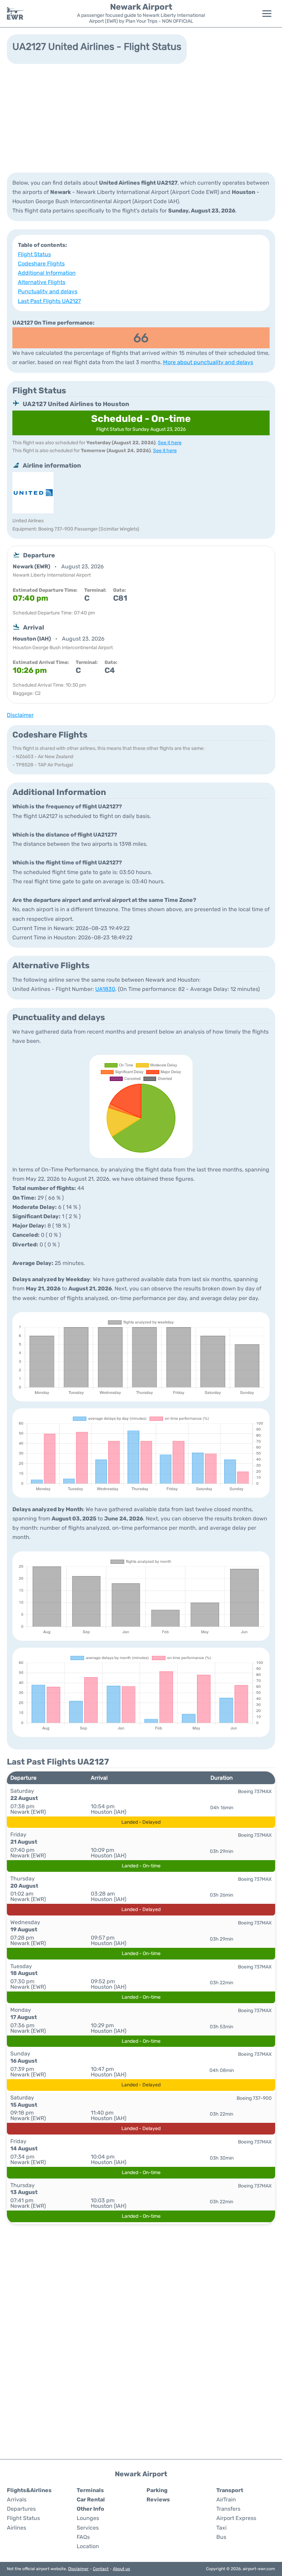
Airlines (17, 2528)
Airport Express (236, 2518)
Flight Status (34, 254)
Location (88, 2546)
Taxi (221, 2528)
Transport (230, 2490)
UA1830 (105, 989)
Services (88, 2528)
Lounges (88, 2518)
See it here (170, 443)
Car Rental (91, 2499)
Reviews (158, 2499)
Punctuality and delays (48, 291)
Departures (21, 2509)
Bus (221, 2537)
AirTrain (226, 2499)
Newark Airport (141, 7)
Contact (101, 2569)
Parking (157, 2490)
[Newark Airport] (15, 13)
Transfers (228, 2509)
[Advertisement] (141, 118)
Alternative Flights (42, 282)
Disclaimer (78, 2569)
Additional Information (47, 273)
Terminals (90, 2490)
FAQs (83, 2537)
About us (121, 2569)
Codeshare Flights (41, 264)
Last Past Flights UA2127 (49, 301)
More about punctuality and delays (208, 362)
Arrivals (17, 2499)
